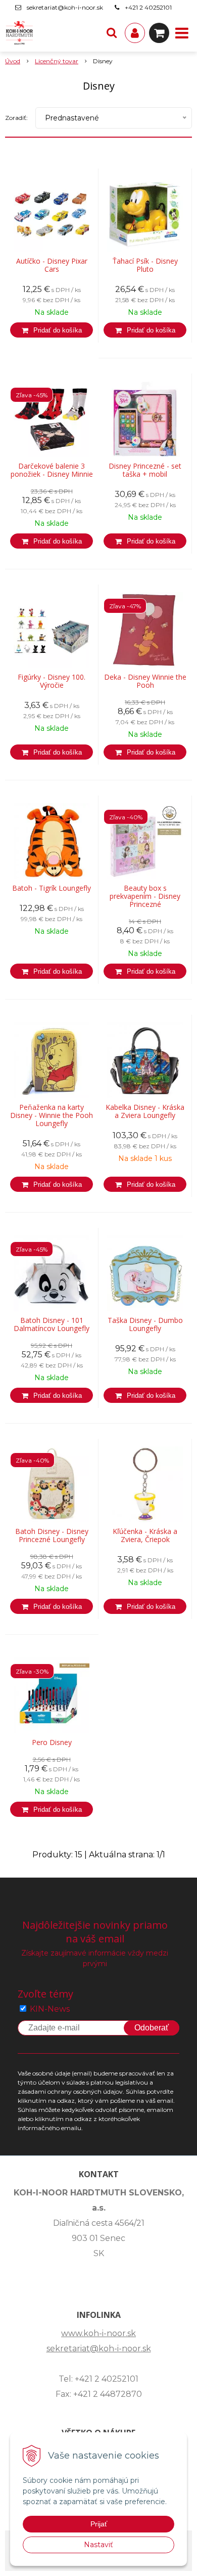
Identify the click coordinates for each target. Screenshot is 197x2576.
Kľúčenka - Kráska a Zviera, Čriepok (145, 1535)
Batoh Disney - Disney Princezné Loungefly (52, 1535)
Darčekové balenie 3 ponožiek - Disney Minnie (52, 470)
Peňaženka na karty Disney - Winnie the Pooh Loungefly (52, 1115)
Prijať (99, 2524)
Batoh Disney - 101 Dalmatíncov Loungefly (52, 1324)
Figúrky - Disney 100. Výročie (52, 681)
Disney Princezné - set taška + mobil (145, 470)
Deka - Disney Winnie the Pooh (145, 681)
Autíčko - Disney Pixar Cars (52, 265)
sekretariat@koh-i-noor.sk (65, 7)
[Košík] (159, 33)
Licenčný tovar (57, 61)
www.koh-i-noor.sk (98, 2333)
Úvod (13, 61)
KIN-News (50, 2009)
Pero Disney (52, 1742)
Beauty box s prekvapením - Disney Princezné (145, 896)
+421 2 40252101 (148, 7)
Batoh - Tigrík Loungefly (52, 888)
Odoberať (152, 2028)
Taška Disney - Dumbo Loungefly (145, 1324)
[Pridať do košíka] (52, 330)
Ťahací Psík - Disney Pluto (145, 265)
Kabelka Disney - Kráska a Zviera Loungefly (145, 1111)
